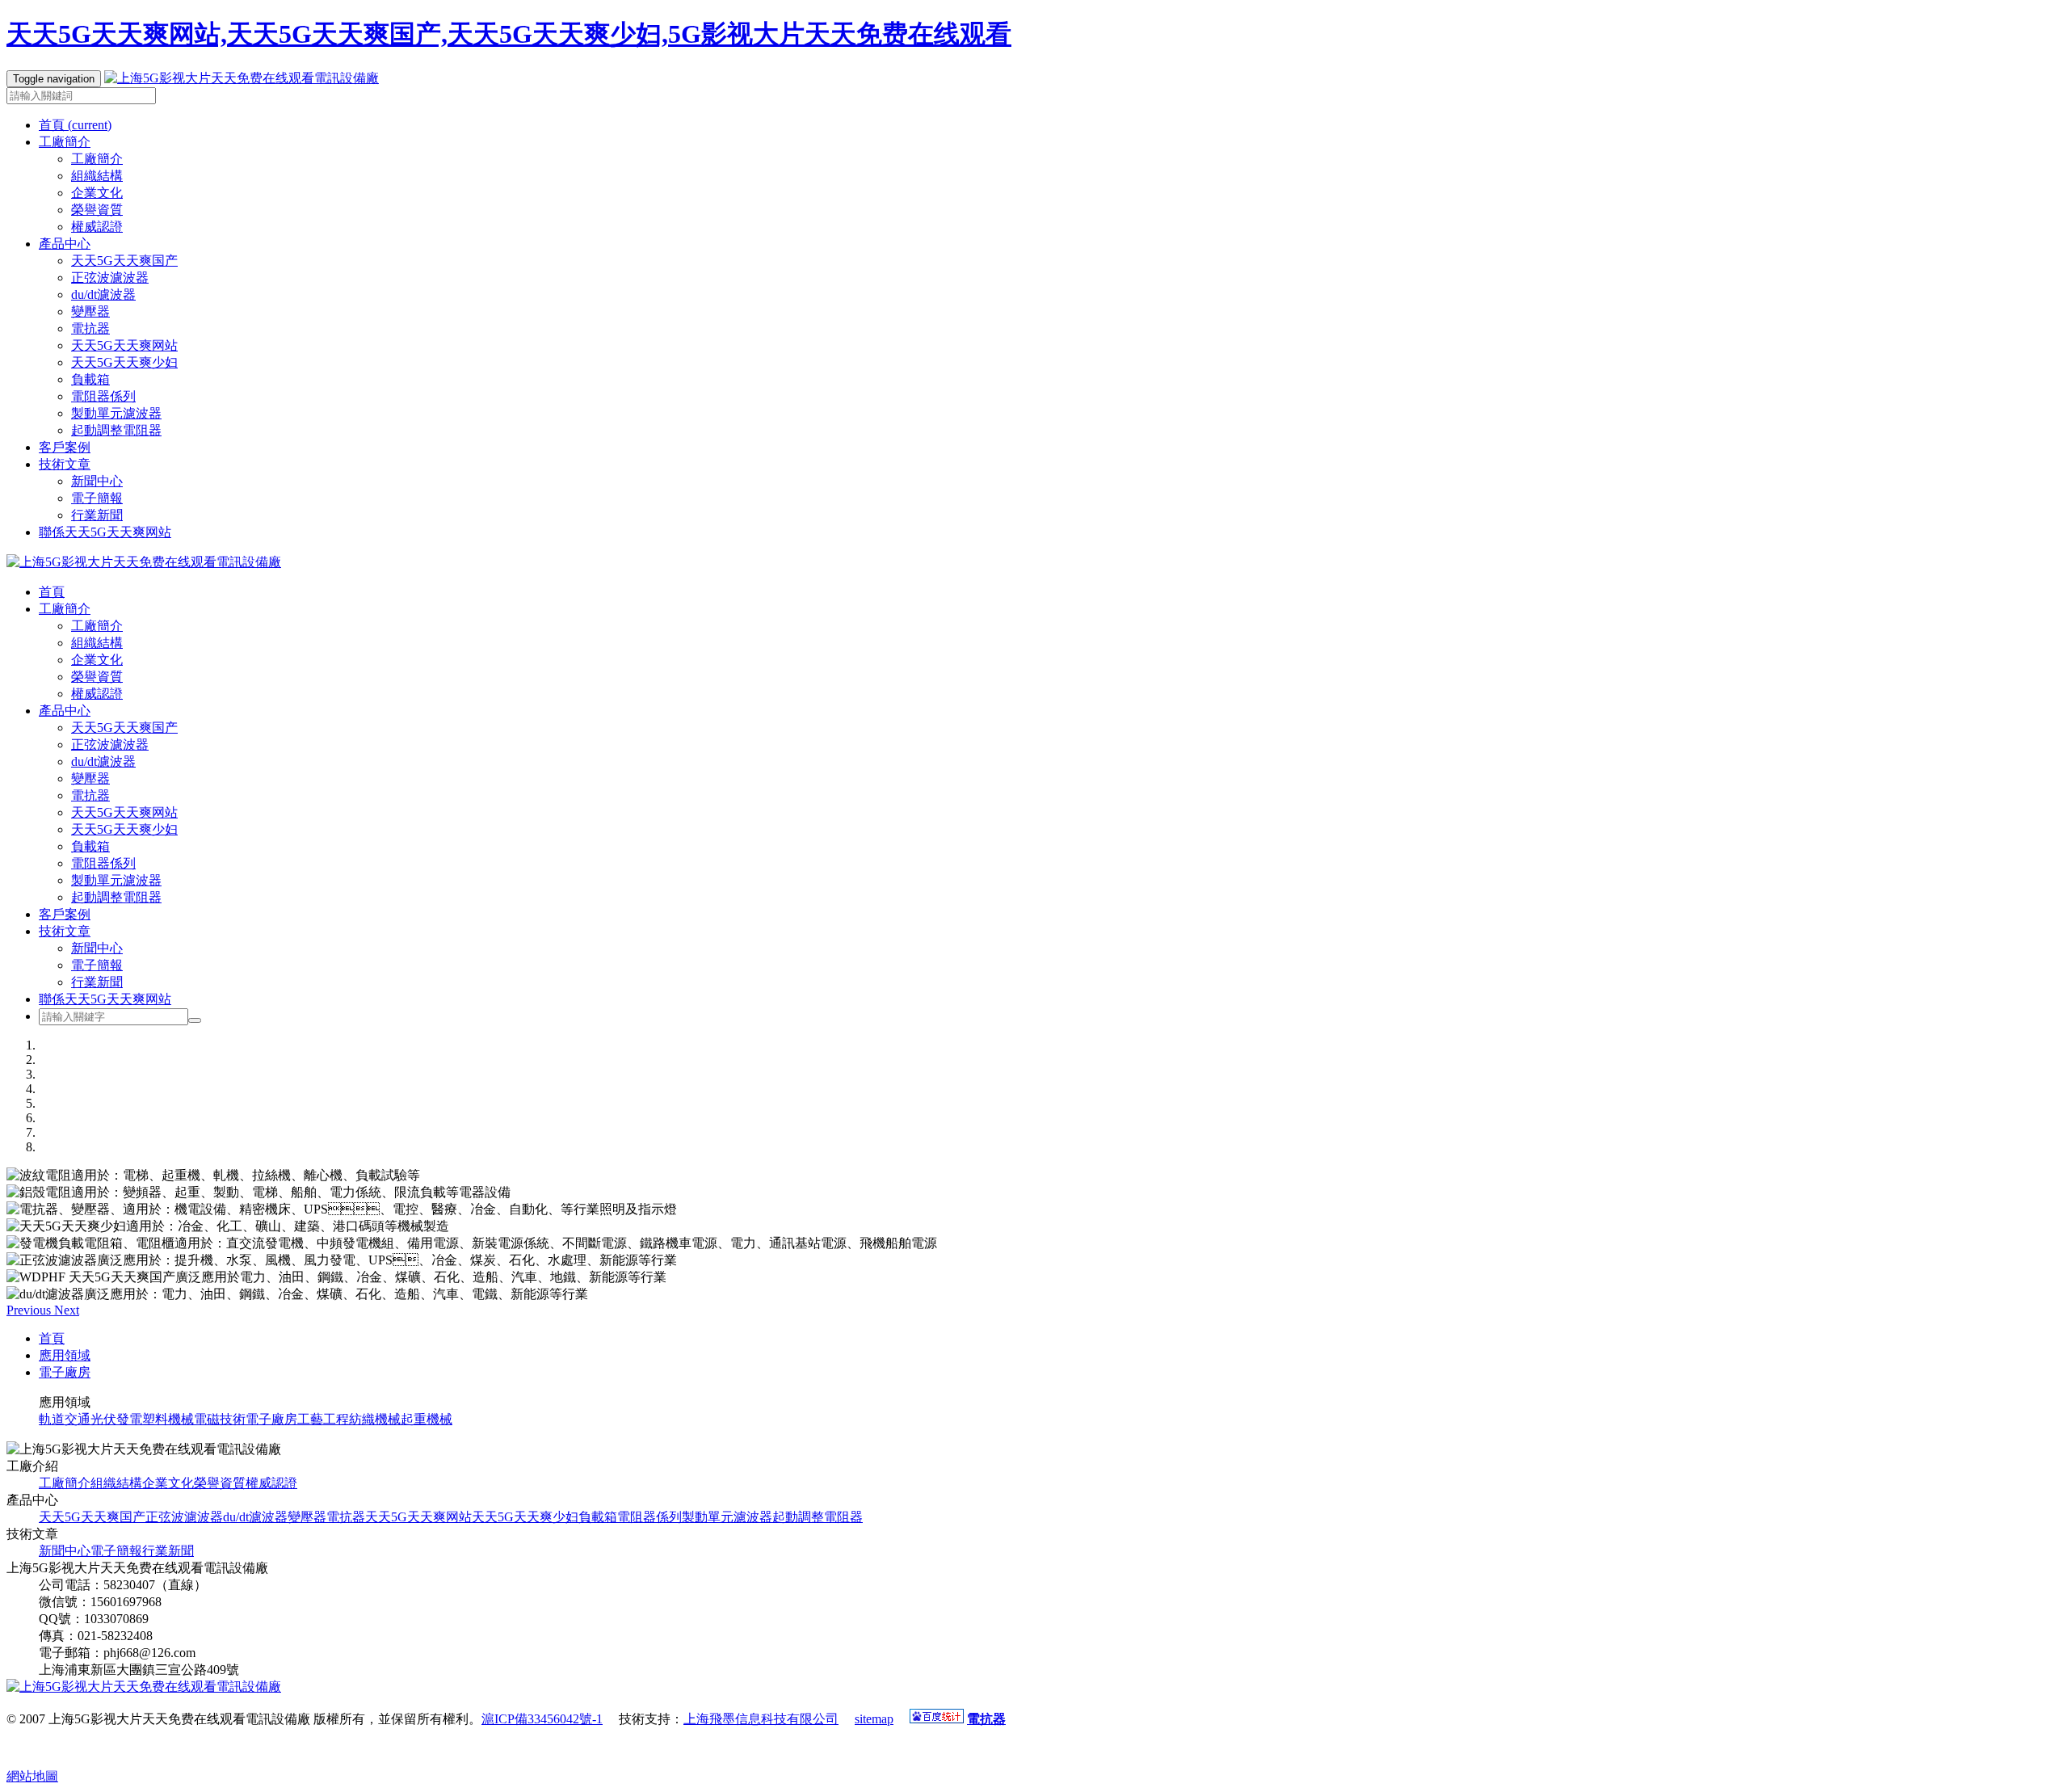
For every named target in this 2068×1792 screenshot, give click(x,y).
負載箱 (90, 379)
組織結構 (97, 176)
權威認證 (97, 227)
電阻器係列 (103, 396)
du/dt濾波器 (103, 294)
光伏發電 (116, 1419)
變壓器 (90, 311)
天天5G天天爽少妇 (124, 362)
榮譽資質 (97, 210)
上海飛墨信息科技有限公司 (761, 1719)
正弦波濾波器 (110, 278)
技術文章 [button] (65, 464)
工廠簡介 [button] (65, 142)
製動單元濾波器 (116, 413)
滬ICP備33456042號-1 (542, 1719)
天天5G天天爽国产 (124, 261)
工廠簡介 (97, 159)
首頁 (75, 125)
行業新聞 (97, 515)
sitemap (874, 1719)
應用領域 (65, 1355)
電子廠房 (65, 1372)
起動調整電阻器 (116, 430)
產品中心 (65, 711)
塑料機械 (168, 1419)
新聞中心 (97, 481)
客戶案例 (65, 447)
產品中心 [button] (65, 244)
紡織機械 (375, 1419)
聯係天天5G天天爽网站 (105, 532)
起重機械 (427, 1419)
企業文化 (97, 193)
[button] (30, 1310)
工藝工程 (323, 1419)
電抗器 (90, 328)
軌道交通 (65, 1419)
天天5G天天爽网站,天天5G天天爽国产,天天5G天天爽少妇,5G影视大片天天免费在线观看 (509, 34)
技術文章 (65, 931)
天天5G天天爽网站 (124, 345)
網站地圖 (32, 1776)
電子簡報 (97, 498)
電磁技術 (220, 1419)
